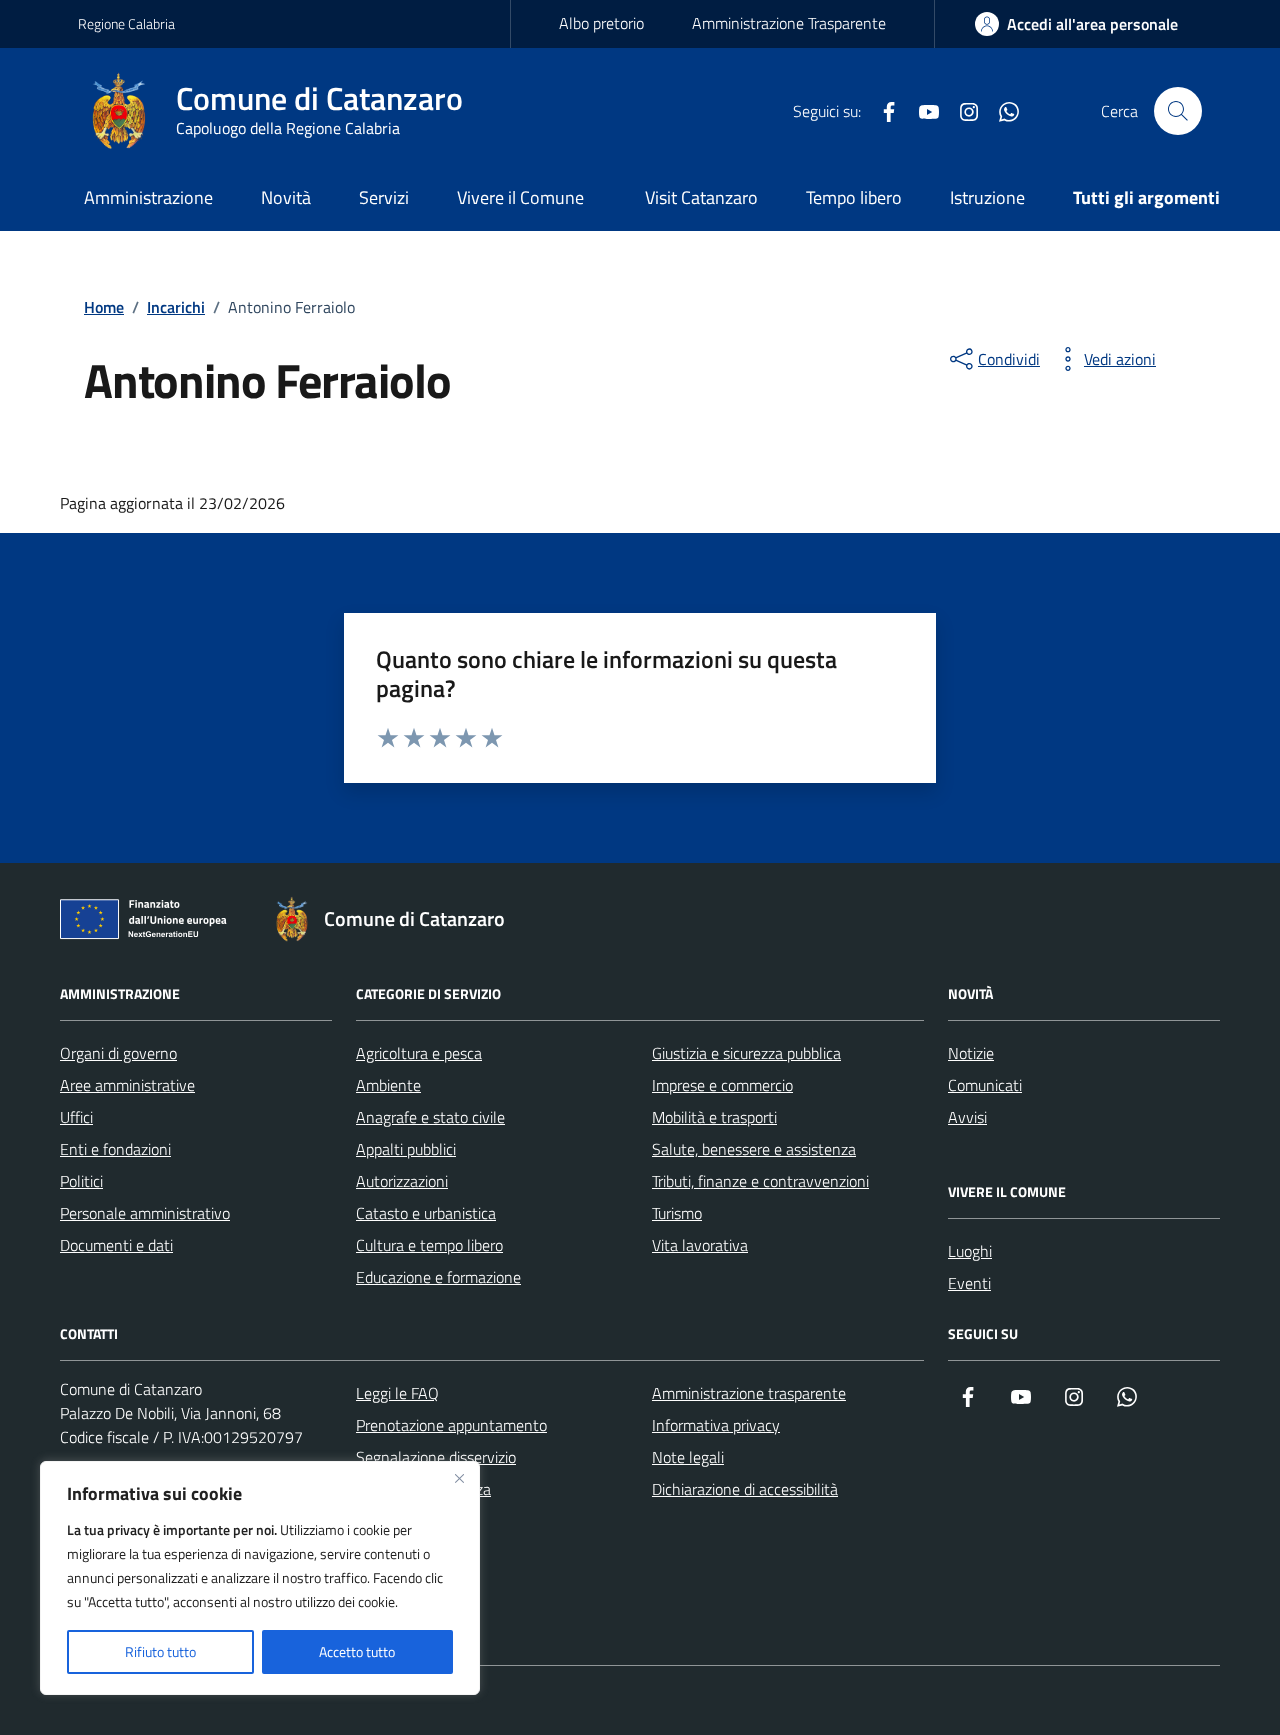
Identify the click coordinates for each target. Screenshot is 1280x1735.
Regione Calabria (126, 23)
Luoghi (970, 1251)
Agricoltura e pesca (419, 1053)
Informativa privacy (716, 1425)
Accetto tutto (357, 1651)
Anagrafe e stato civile (430, 1117)
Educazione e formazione (438, 1277)
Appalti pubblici (406, 1149)
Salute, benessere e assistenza (754, 1149)
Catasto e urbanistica (426, 1213)
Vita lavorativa (700, 1245)
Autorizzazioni (402, 1181)
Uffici (76, 1117)
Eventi (969, 1283)
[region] (260, 1578)
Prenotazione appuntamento (451, 1425)
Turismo (677, 1213)
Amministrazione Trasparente (789, 23)
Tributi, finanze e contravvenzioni (760, 1181)
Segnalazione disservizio (436, 1457)
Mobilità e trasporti (714, 1117)
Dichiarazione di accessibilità (745, 1489)
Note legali (688, 1457)
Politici (81, 1181)
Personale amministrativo (145, 1213)
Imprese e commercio (722, 1085)
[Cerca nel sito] (1178, 111)
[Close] (459, 1478)
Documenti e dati (116, 1245)
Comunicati (985, 1085)
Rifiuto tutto (160, 1651)
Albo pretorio (601, 23)
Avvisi (967, 1117)
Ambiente (388, 1085)
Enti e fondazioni (115, 1149)
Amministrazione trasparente (749, 1393)
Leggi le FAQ (397, 1393)
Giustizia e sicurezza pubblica (746, 1053)
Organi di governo (118, 1053)
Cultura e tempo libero (429, 1245)
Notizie (971, 1053)
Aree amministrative (127, 1085)
